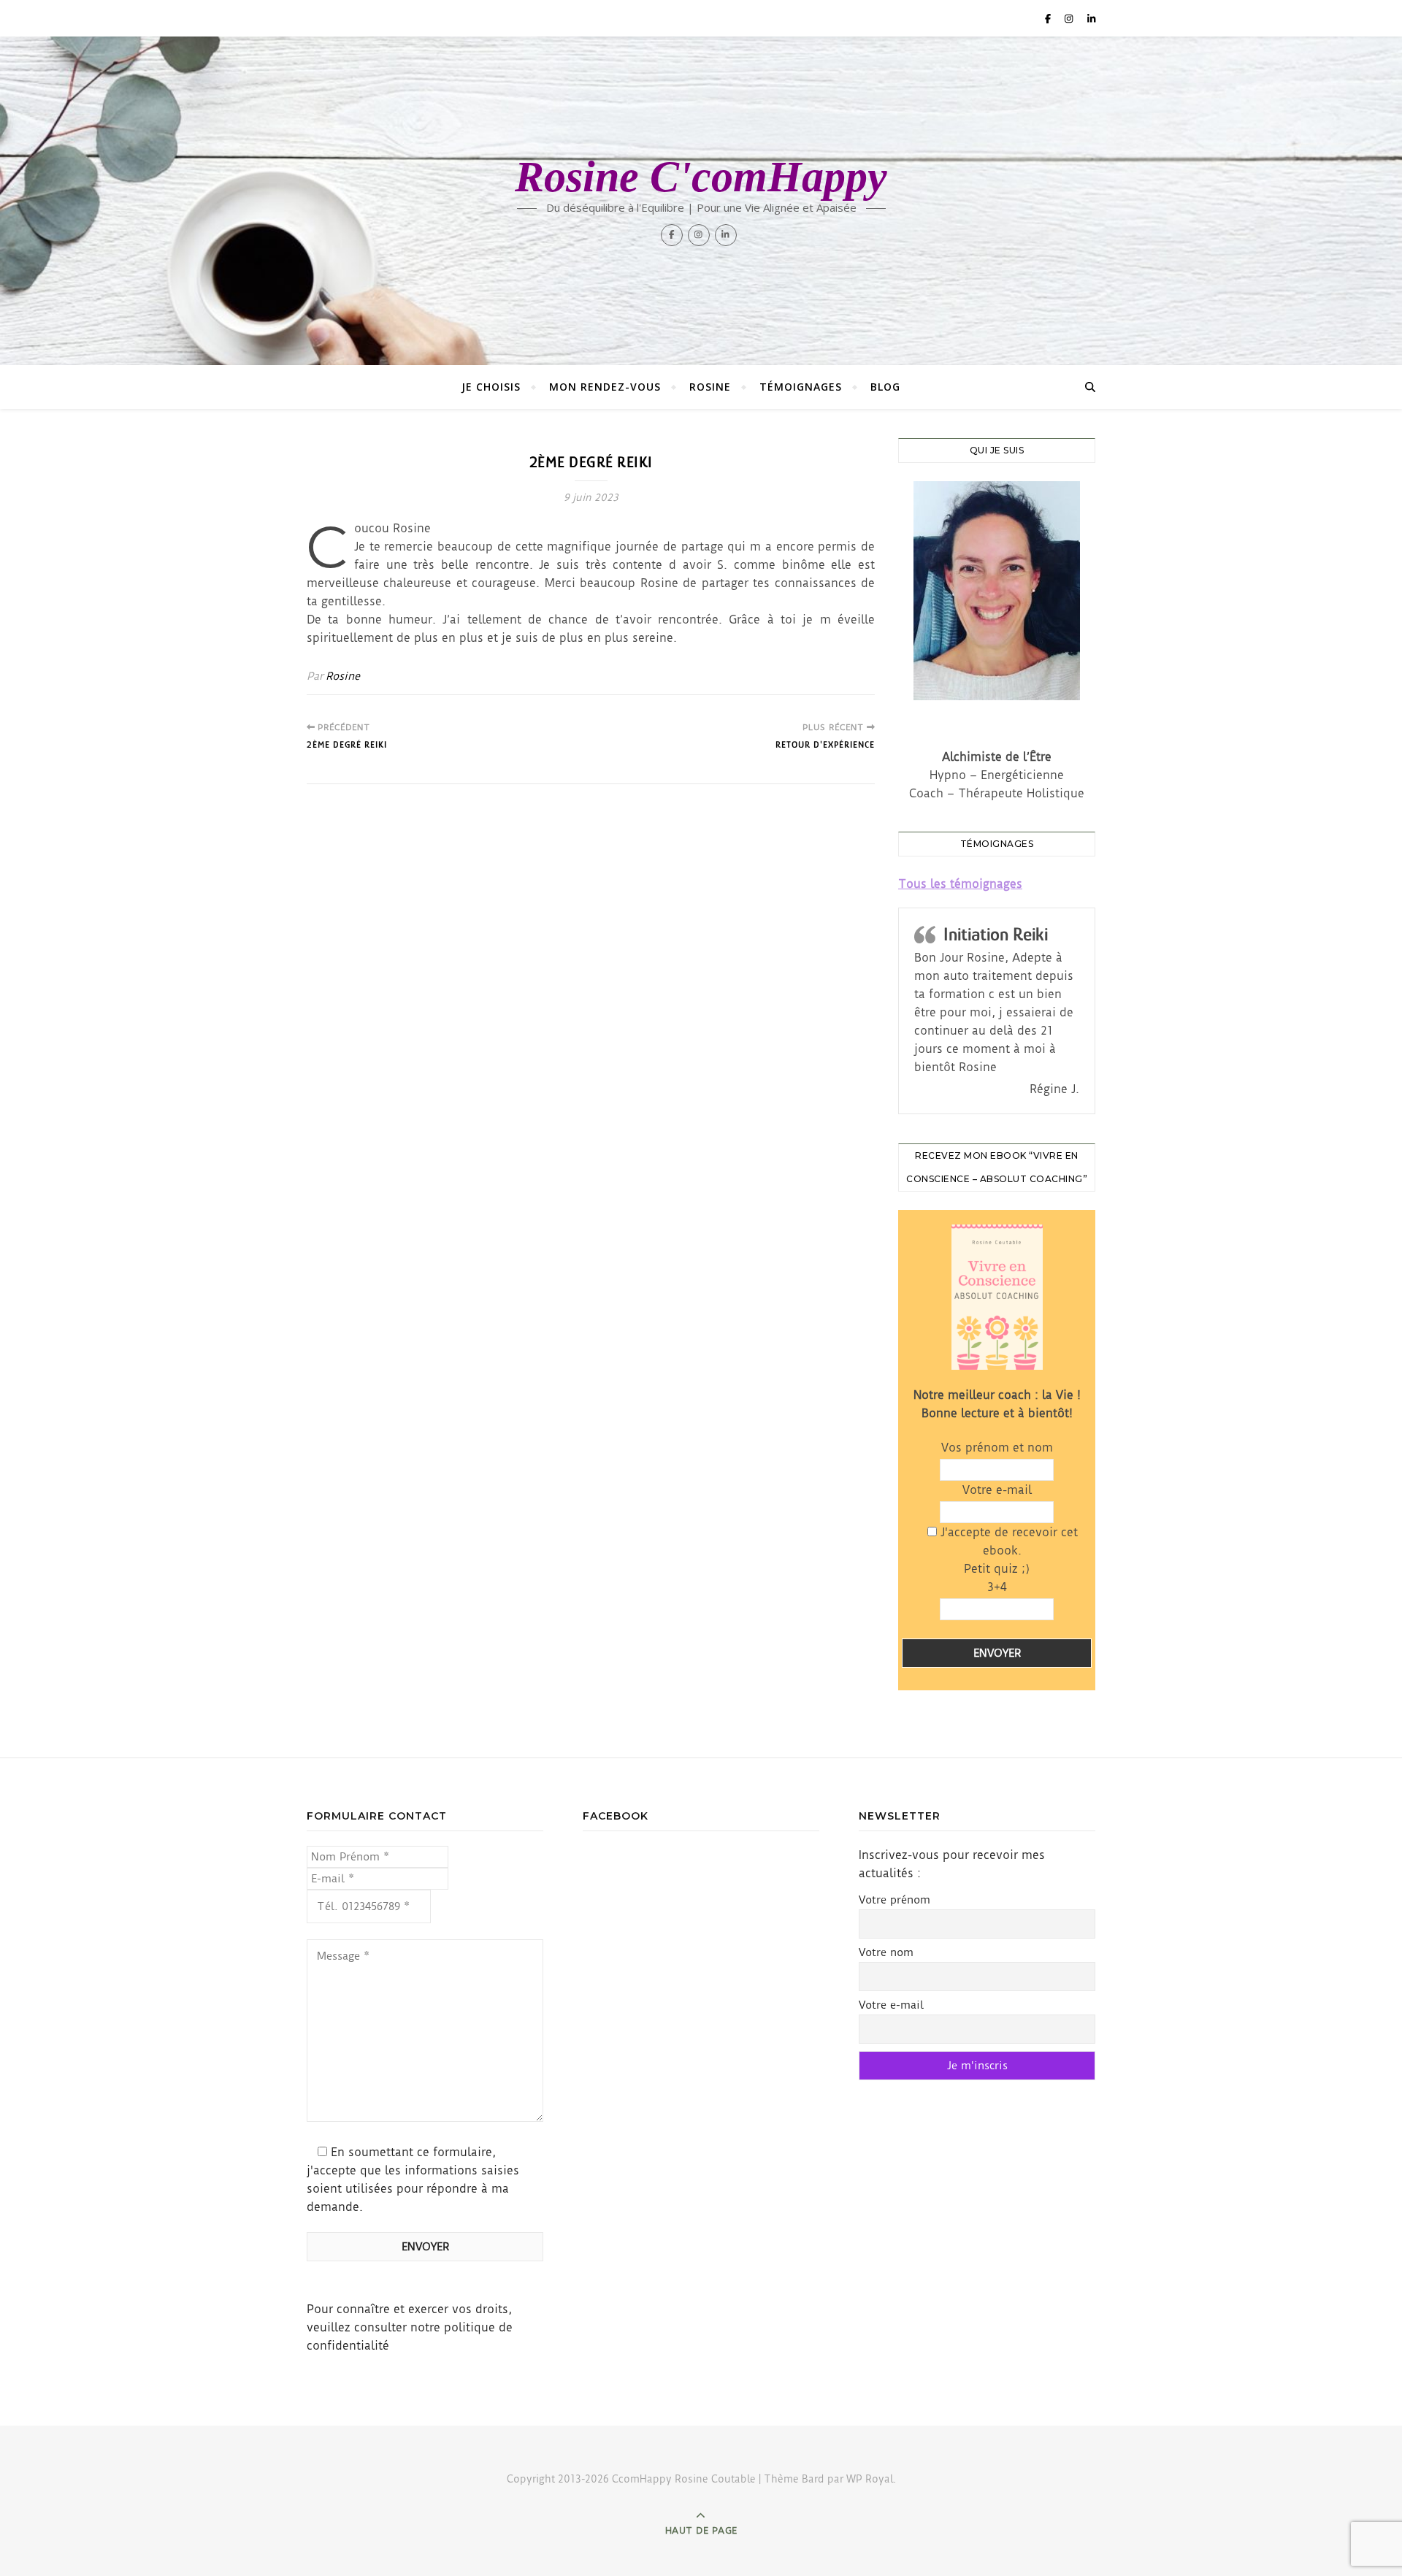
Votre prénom (895, 1900)
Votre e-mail (997, 1490)
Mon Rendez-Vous (605, 387)
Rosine (710, 387)
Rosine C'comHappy (701, 177)
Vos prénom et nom (997, 1448)
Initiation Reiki (996, 934)
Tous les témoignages (960, 884)
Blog (885, 387)
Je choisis (491, 387)
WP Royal (870, 2479)
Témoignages (801, 387)
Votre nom (886, 1952)
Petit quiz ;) (997, 1578)
